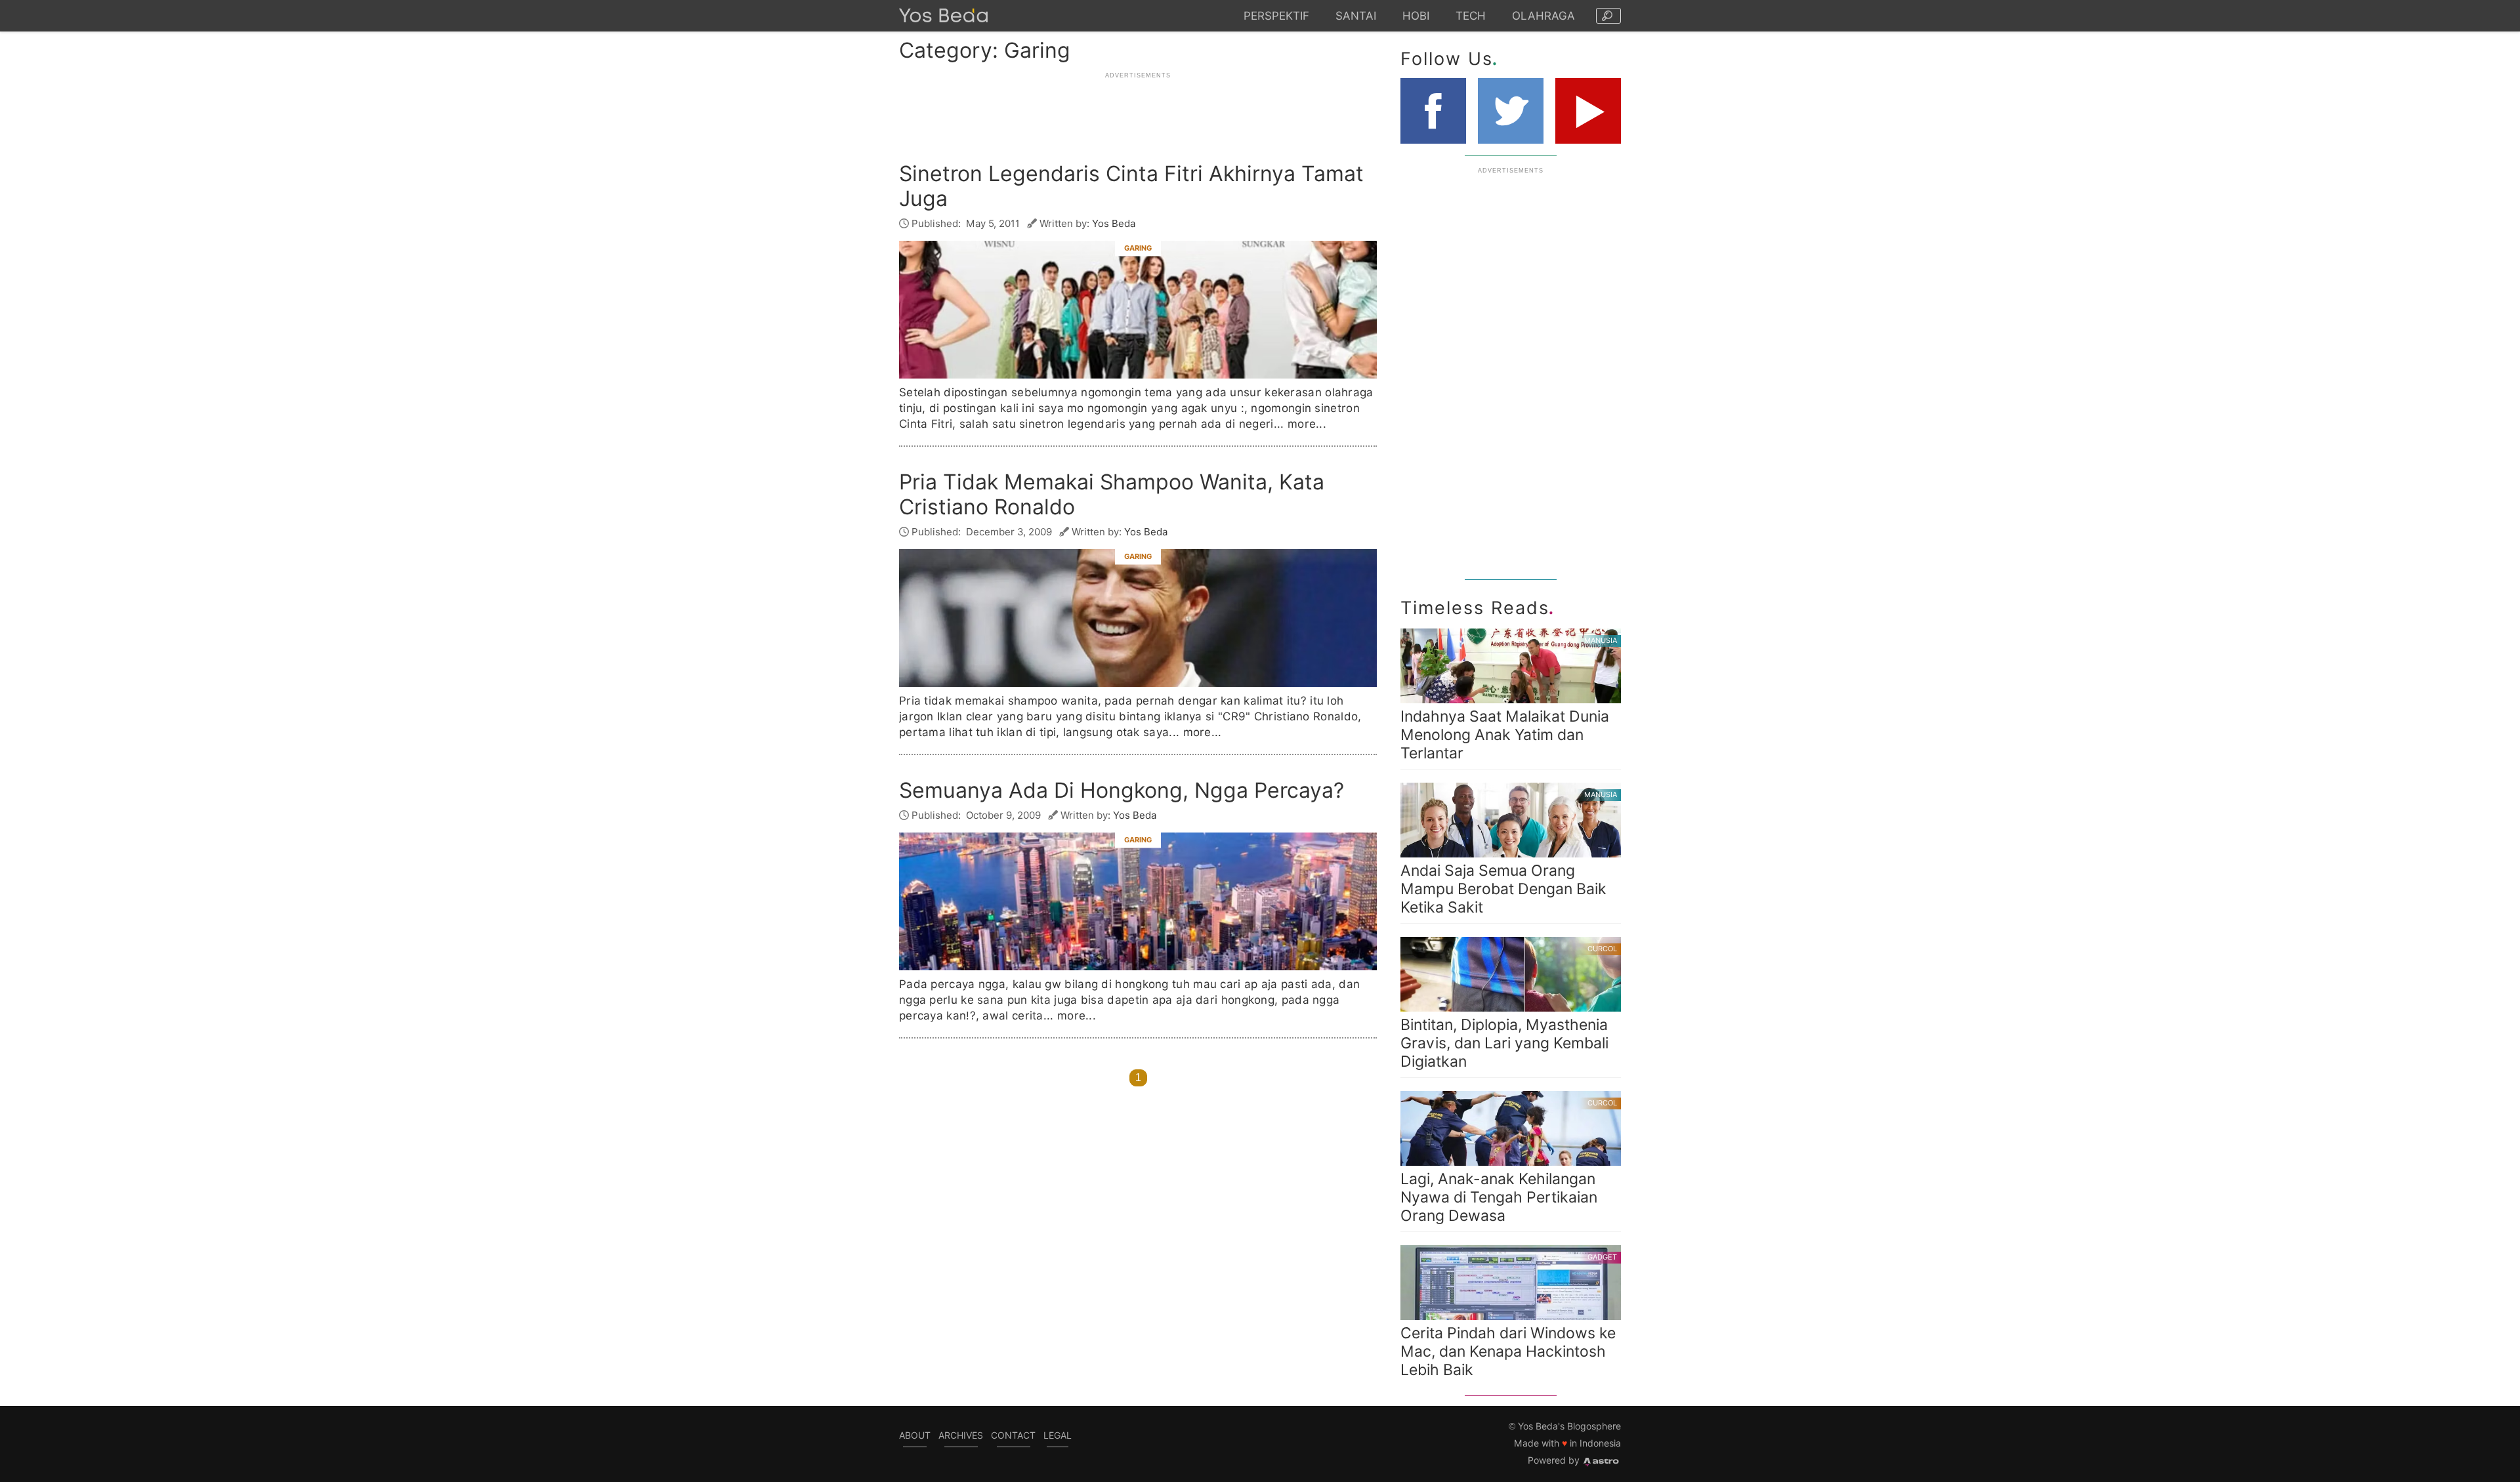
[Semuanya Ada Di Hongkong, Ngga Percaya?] (1138, 901)
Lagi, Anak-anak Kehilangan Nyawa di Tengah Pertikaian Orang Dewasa (1509, 1162)
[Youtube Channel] (1588, 111)
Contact (1013, 1435)
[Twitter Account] (1511, 111)
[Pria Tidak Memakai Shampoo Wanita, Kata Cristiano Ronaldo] (1138, 618)
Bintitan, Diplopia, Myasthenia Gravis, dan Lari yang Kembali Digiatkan (1509, 1007)
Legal (1058, 1435)
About (915, 1435)
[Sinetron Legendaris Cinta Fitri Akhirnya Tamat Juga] (1138, 310)
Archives (961, 1435)
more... (1307, 424)
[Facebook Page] (1433, 111)
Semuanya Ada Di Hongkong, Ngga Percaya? (1122, 791)
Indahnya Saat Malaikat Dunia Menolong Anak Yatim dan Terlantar (1509, 699)
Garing (1138, 247)
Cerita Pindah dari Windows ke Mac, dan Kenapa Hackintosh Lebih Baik (1509, 1316)
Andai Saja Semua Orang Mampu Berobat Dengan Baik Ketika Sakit (1509, 853)
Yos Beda (1114, 223)
